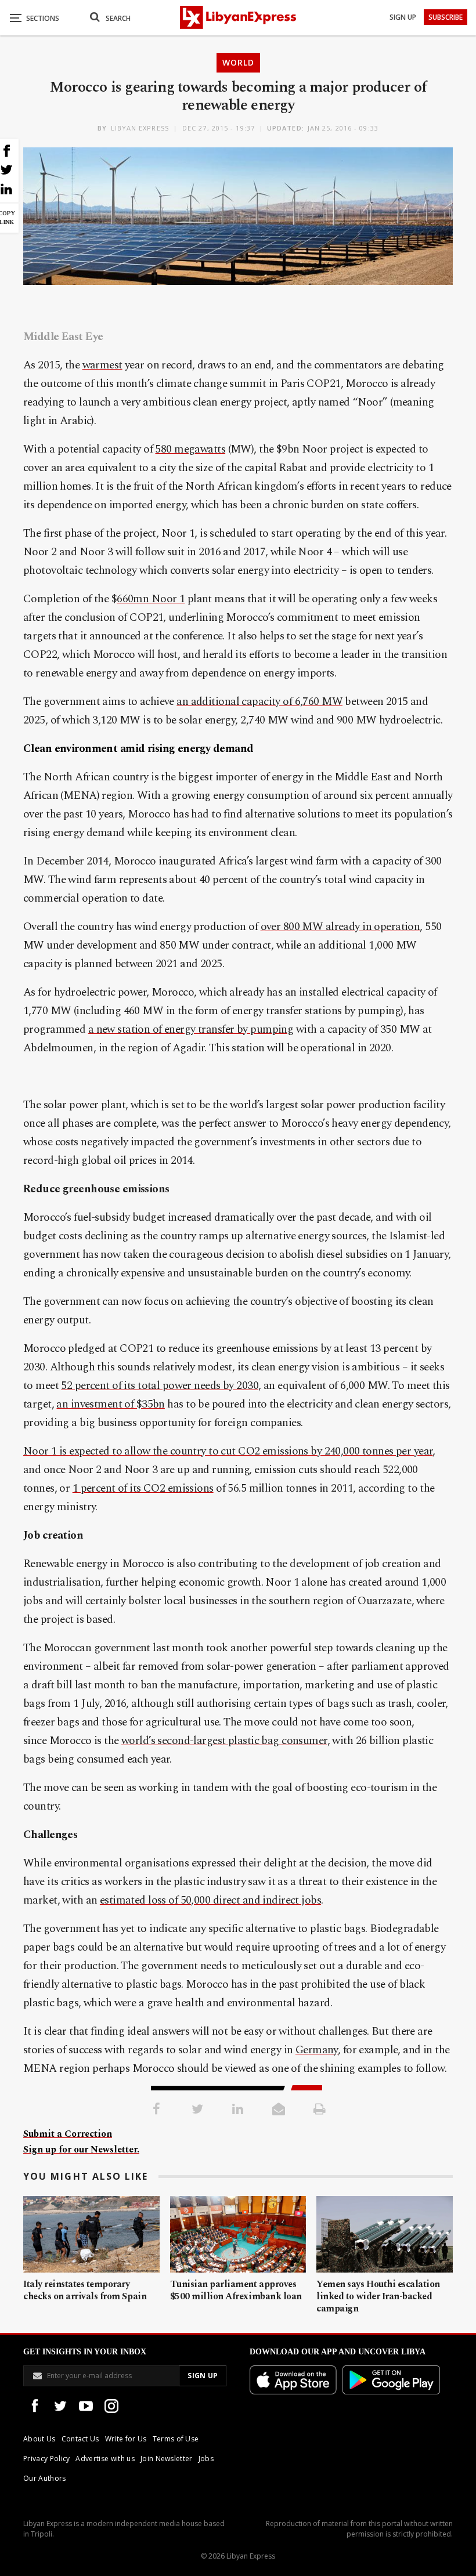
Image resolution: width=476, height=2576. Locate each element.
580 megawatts (190, 449)
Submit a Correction (68, 2134)
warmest (102, 365)
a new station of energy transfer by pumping (191, 1030)
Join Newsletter (167, 2459)
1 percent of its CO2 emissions (143, 1488)
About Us (39, 2439)
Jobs (206, 2459)
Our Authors (45, 2478)
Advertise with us (105, 2459)
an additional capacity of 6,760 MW (259, 702)
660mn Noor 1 (151, 599)
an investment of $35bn (110, 1404)
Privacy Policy (46, 2459)
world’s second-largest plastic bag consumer (224, 1741)
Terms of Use (176, 2439)
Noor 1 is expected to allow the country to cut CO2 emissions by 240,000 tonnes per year (228, 1451)
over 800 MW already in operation (340, 927)
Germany (317, 2050)
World (238, 62)
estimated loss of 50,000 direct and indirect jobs (210, 1900)
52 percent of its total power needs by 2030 (160, 1386)
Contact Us (80, 2439)
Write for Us (126, 2439)
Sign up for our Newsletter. (81, 2150)
